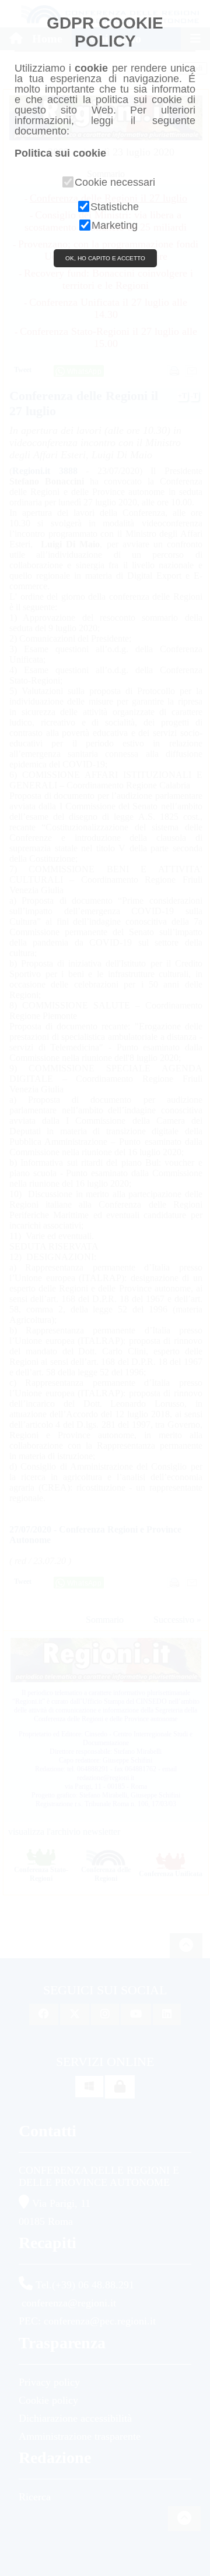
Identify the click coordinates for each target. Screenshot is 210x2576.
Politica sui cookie (60, 153)
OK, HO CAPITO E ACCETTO (105, 258)
